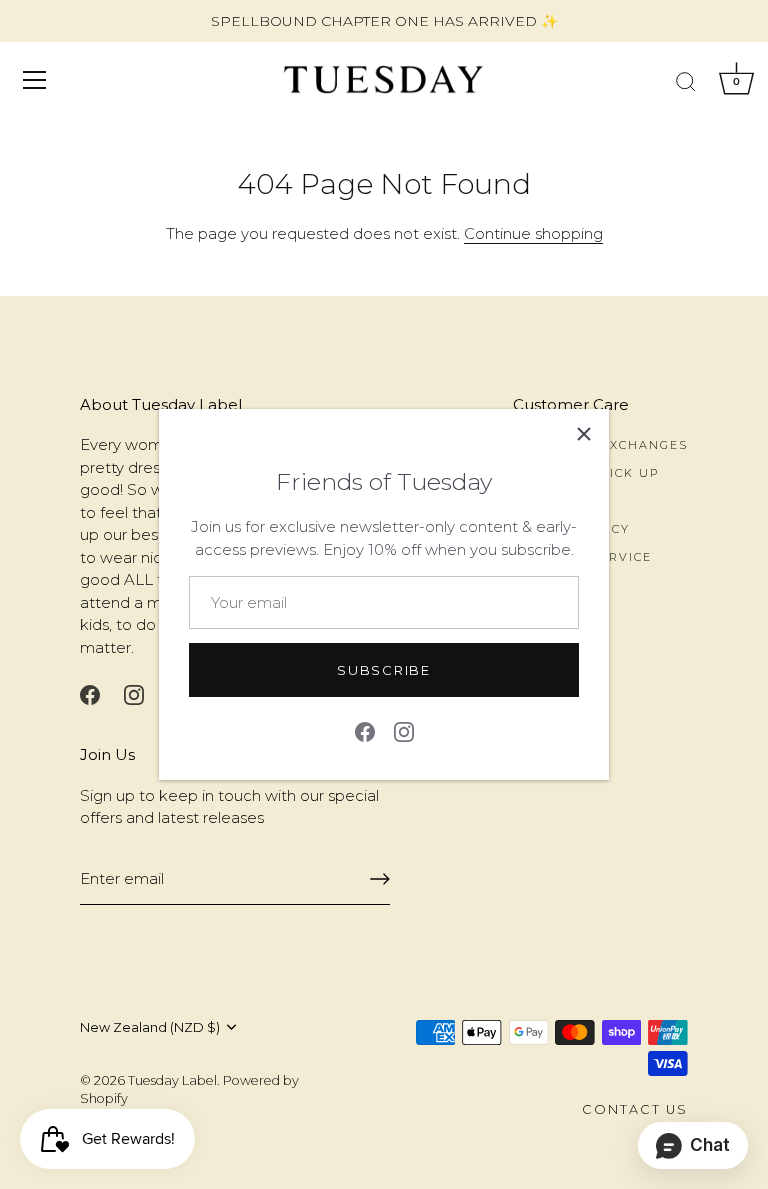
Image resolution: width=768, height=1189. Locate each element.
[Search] (686, 83)
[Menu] (35, 80)
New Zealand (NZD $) (150, 1027)
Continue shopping (533, 233)
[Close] (584, 434)
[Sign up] (380, 879)
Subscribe (383, 670)
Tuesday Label (172, 1080)
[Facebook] (365, 730)
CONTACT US (635, 1109)
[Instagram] (404, 730)
